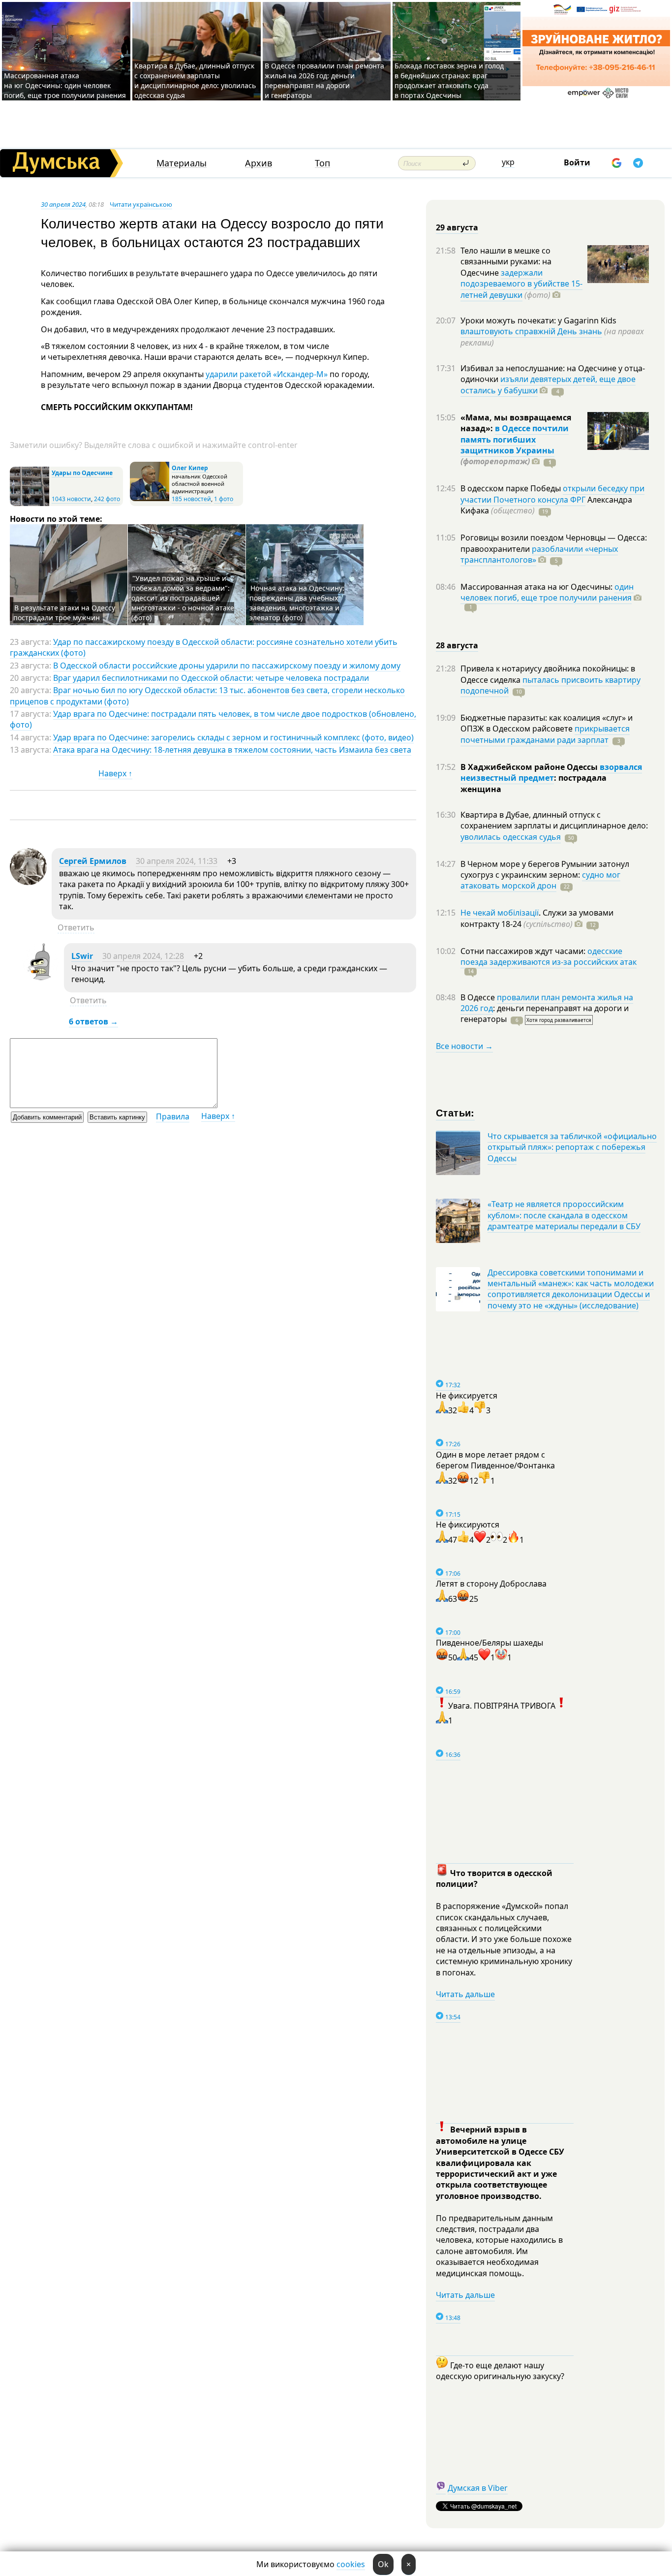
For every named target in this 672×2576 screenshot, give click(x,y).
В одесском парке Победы (512, 488)
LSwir (82, 956)
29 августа (457, 227)
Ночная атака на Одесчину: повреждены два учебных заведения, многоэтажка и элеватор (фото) (297, 603)
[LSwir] (41, 977)
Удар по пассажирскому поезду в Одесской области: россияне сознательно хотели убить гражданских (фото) (204, 647)
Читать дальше (465, 1994)
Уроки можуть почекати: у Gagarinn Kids (538, 320)
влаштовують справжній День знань (531, 331)
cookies (351, 2564)
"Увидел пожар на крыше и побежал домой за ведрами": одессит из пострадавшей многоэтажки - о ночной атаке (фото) (183, 598)
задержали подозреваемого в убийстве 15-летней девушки (521, 284)
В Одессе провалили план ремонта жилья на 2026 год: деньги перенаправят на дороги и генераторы (324, 80)
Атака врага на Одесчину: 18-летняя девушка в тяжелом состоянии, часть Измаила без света (232, 750)
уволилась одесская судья (511, 837)
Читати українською (141, 204)
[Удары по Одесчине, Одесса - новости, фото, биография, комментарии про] (30, 504)
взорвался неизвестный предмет (551, 772)
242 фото (107, 499)
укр (508, 162)
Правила (173, 1116)
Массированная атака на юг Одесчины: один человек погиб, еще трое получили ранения (65, 85)
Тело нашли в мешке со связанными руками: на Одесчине (506, 262)
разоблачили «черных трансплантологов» (539, 554)
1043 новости (71, 499)
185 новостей (191, 499)
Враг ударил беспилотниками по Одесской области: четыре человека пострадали (211, 678)
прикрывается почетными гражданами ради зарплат (545, 734)
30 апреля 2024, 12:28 (143, 956)
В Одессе (479, 997)
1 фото (224, 499)
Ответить (76, 927)
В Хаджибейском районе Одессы (530, 767)
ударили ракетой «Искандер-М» (267, 374)
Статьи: (455, 1112)
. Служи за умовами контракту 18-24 (537, 918)
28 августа (457, 645)
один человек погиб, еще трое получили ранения (547, 592)
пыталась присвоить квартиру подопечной (550, 685)
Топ (322, 163)
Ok (383, 2564)
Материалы (182, 163)
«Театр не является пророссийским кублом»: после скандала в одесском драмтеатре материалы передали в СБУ (564, 1215)
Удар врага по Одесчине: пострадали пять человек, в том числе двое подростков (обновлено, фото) (213, 719)
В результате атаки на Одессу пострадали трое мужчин (64, 613)
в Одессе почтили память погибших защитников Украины (515, 439)
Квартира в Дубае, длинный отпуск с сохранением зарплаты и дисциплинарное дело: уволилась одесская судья (195, 80)
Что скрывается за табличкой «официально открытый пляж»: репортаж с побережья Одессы (572, 1147)
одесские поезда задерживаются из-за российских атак (549, 956)
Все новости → (464, 1046)
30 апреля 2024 (63, 204)
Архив (259, 163)
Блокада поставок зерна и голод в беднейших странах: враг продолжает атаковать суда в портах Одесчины (449, 80)
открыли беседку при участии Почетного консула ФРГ (552, 494)
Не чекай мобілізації (500, 913)
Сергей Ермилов (93, 861)
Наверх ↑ (115, 773)
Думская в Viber (478, 2488)
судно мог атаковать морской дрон (540, 880)
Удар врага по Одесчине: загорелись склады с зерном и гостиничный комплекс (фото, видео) (233, 737)
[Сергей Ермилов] (28, 882)
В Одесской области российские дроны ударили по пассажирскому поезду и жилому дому (227, 666)
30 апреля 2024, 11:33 (177, 861)
